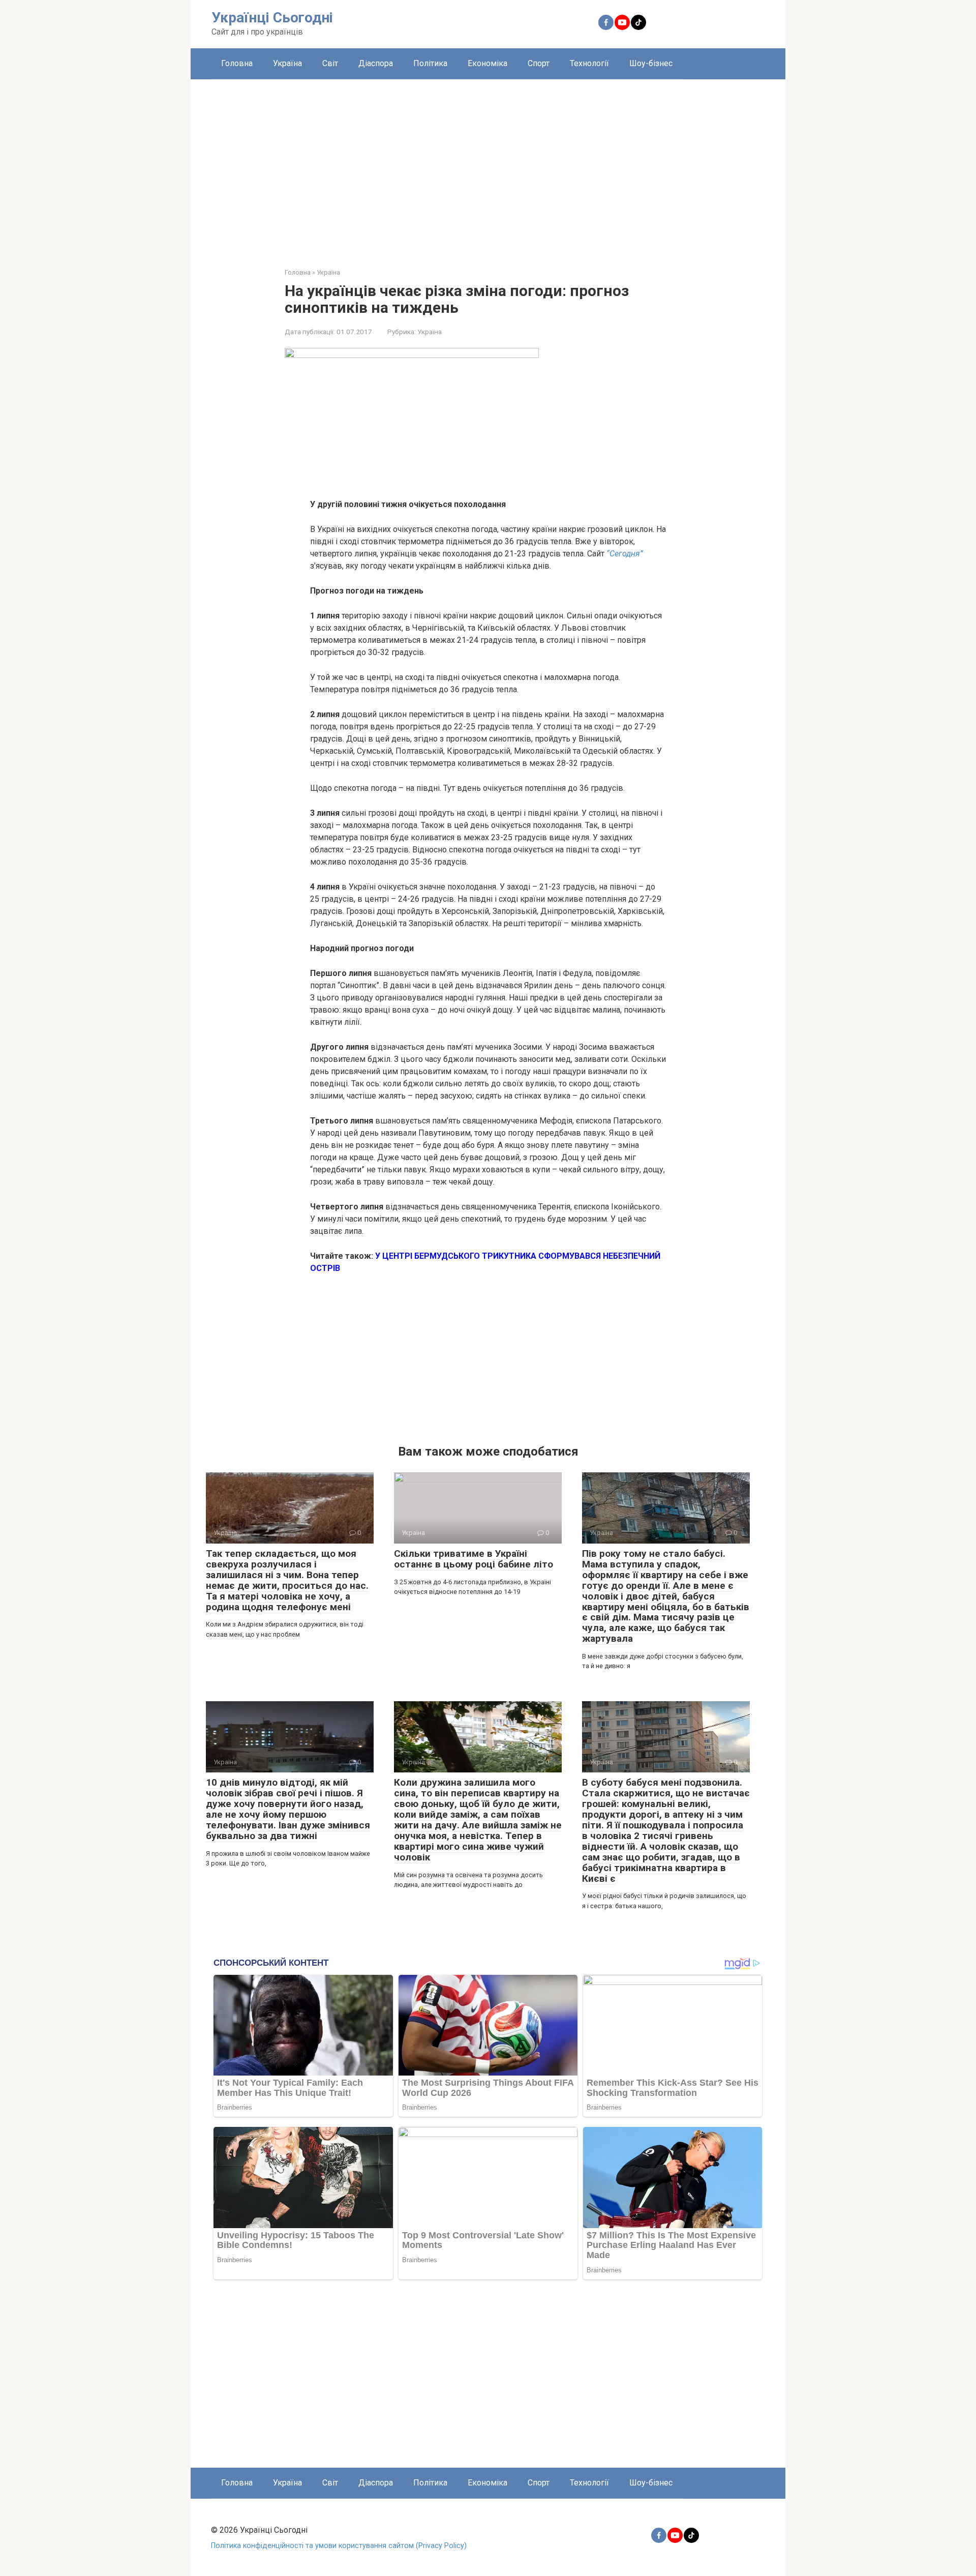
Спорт (539, 63)
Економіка (487, 63)
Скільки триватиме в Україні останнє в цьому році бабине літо (474, 1559)
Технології (589, 63)
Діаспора (376, 63)
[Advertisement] (488, 166)
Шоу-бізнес (651, 63)
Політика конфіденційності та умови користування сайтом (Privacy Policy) (339, 2546)
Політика (430, 63)
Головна (237, 63)
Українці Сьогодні (272, 18)
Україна (287, 63)
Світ (330, 63)
